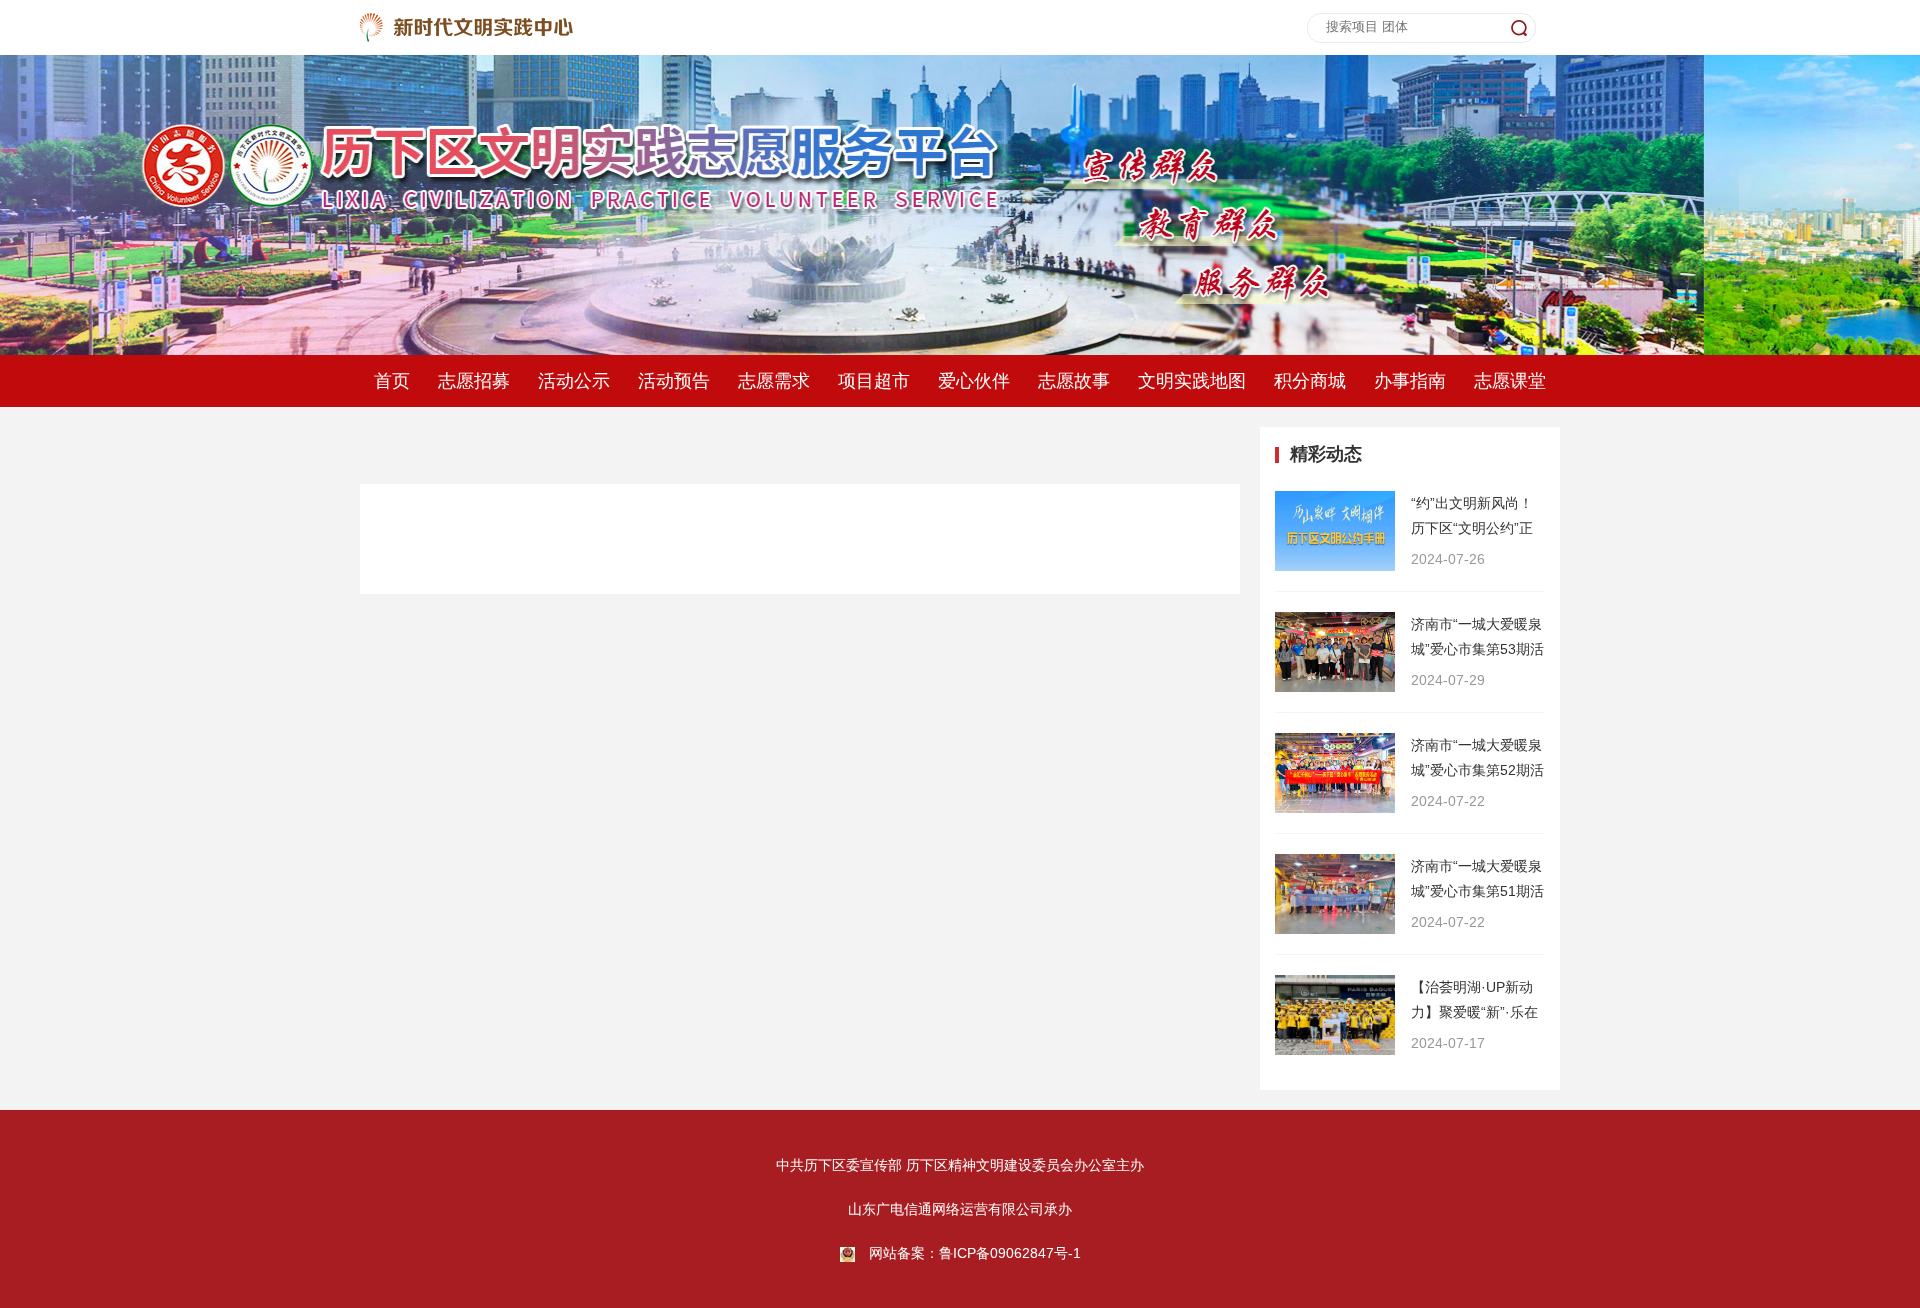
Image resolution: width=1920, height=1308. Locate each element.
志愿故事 (1074, 381)
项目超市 (874, 381)
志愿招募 (474, 381)
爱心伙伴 (974, 381)
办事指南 (1410, 381)
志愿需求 (774, 381)
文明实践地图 (1192, 381)
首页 (392, 381)
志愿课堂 (1510, 381)
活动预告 (674, 381)
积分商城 (1310, 381)
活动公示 (574, 381)
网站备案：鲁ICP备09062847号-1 (975, 1253)
